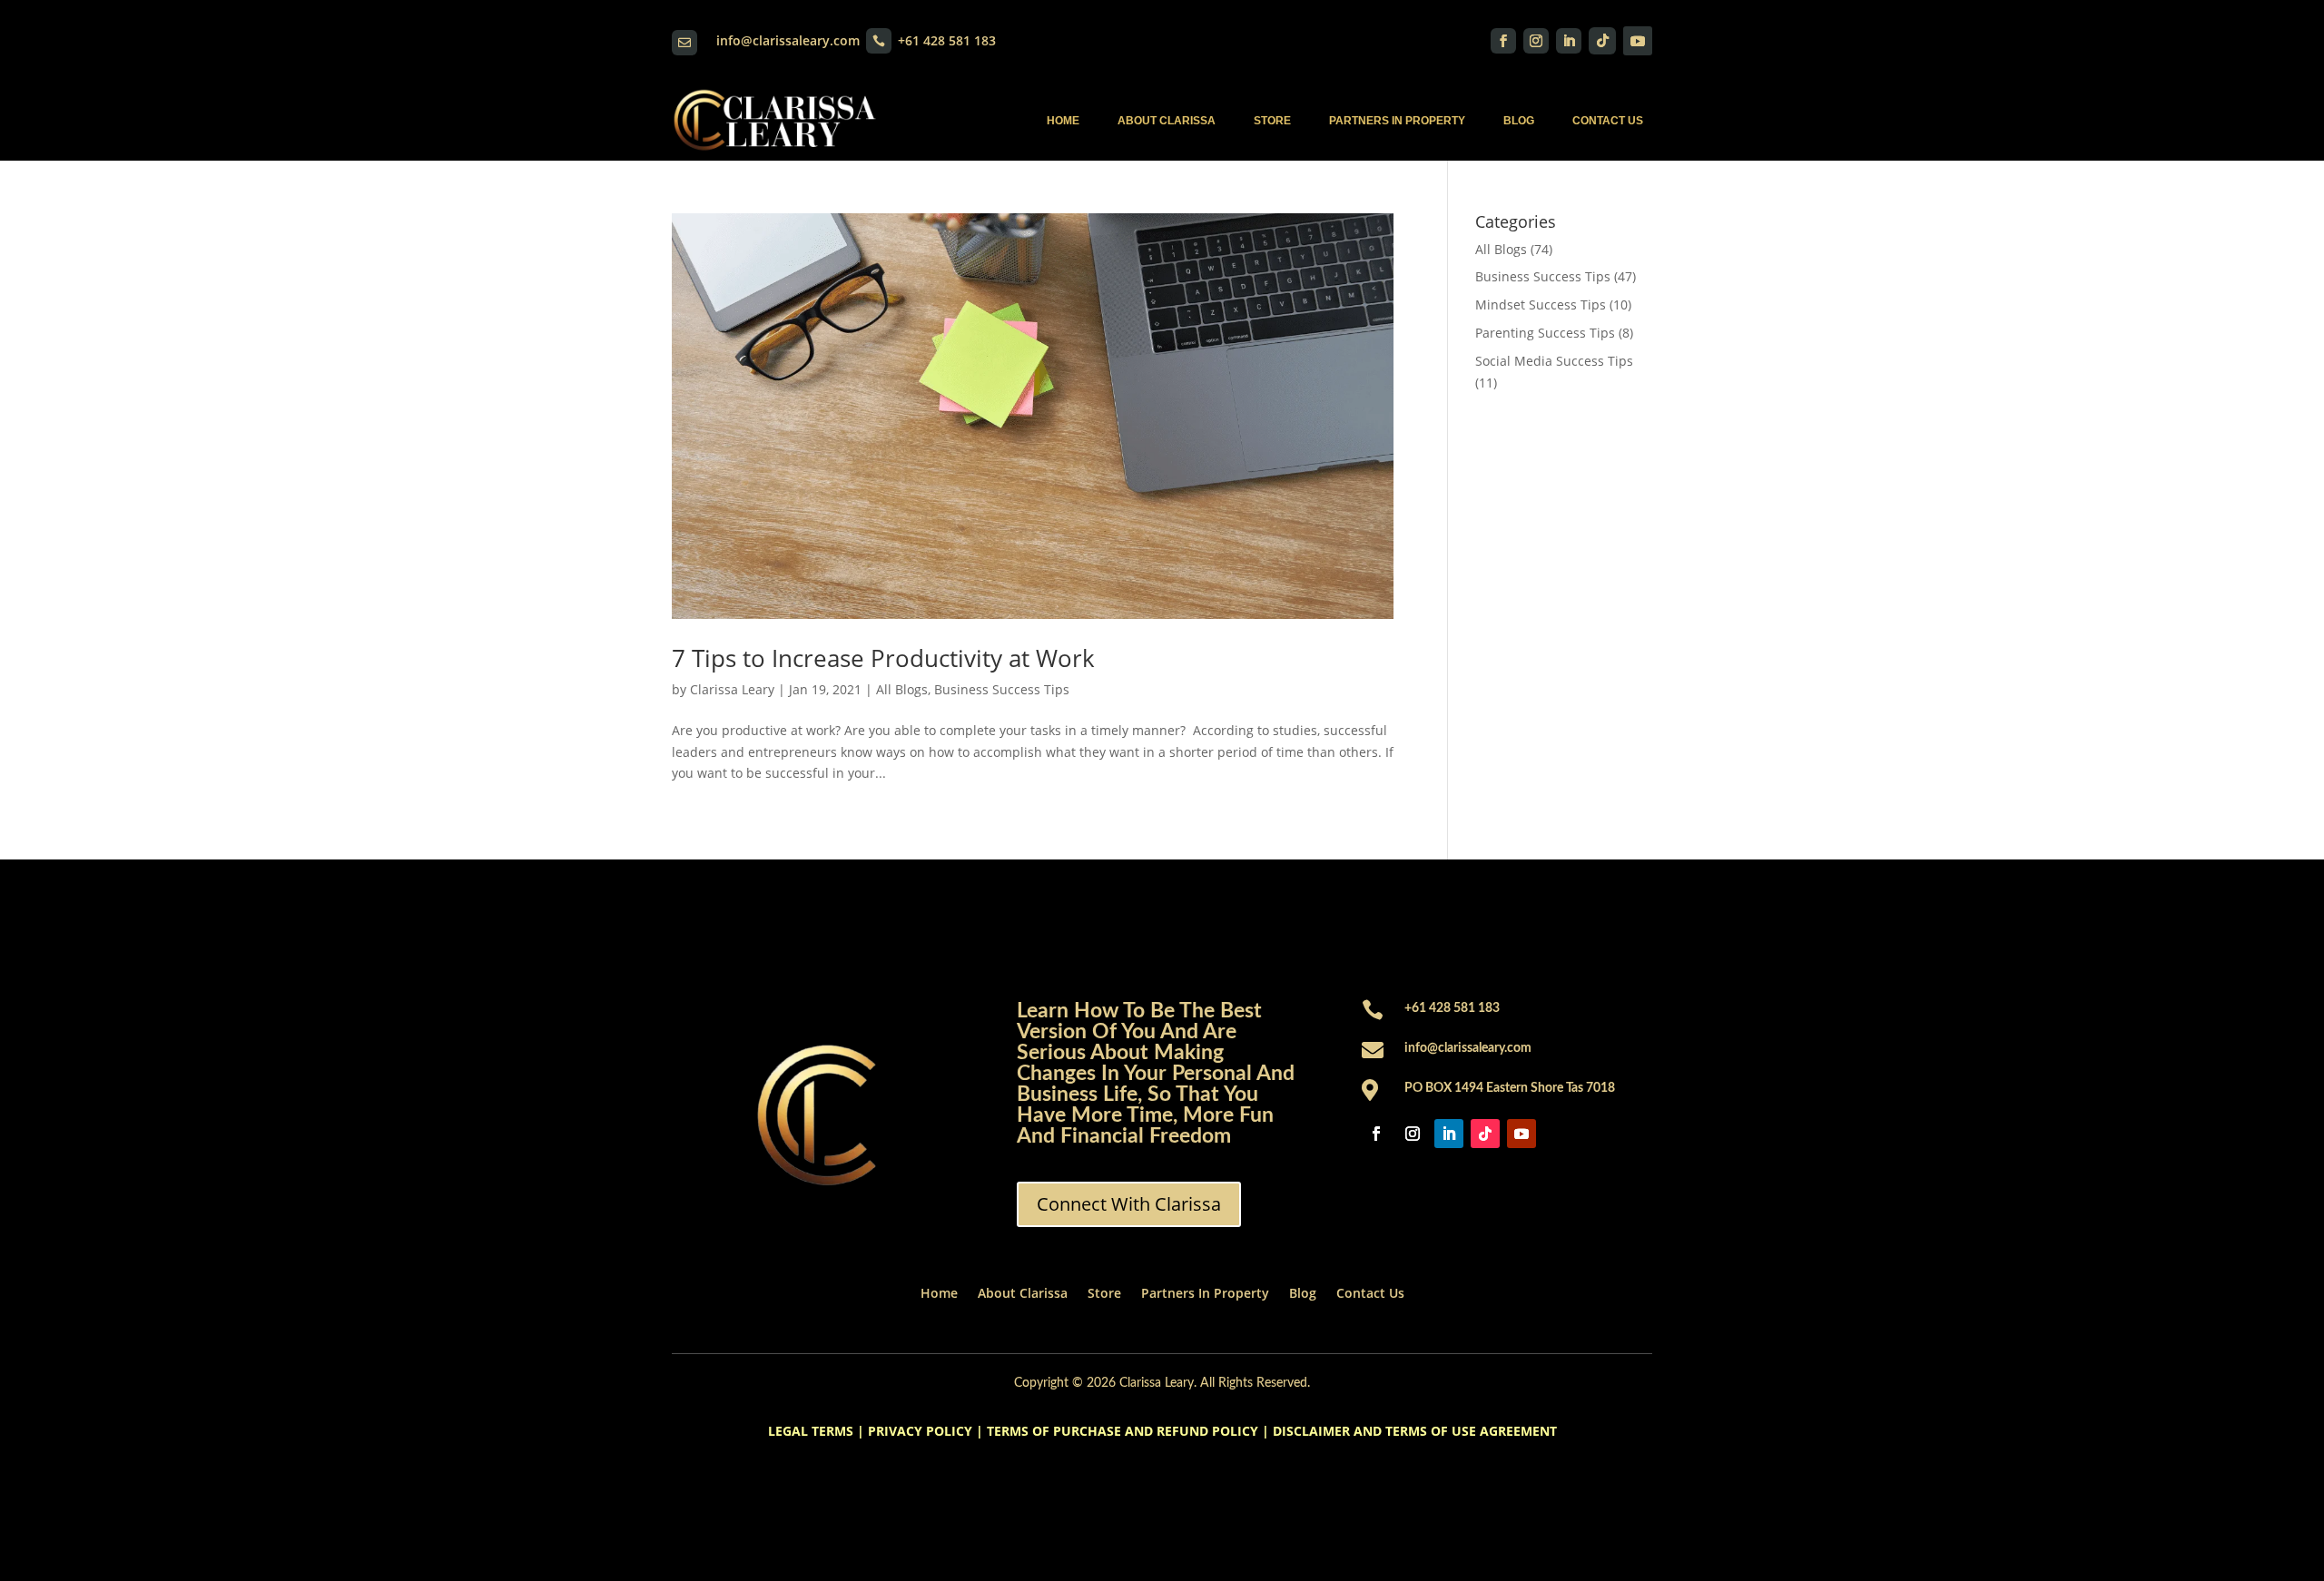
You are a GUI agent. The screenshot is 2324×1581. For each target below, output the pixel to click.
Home (1063, 121)
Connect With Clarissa (1129, 1204)
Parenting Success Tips (1545, 333)
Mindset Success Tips (1541, 304)
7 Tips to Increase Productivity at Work (883, 658)
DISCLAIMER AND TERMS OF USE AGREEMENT (1415, 1431)
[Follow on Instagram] (1536, 41)
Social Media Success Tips (1554, 361)
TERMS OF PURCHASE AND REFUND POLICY (1123, 1431)
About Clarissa (1167, 121)
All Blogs (902, 689)
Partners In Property (1397, 121)
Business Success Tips (1002, 689)
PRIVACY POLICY (920, 1431)
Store (1272, 121)
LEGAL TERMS (811, 1431)
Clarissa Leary (732, 689)
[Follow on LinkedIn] (1569, 41)
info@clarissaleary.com (788, 40)
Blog (1519, 121)
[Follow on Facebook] (1503, 41)
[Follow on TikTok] (1602, 41)
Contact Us (1608, 121)
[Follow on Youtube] (1638, 41)
